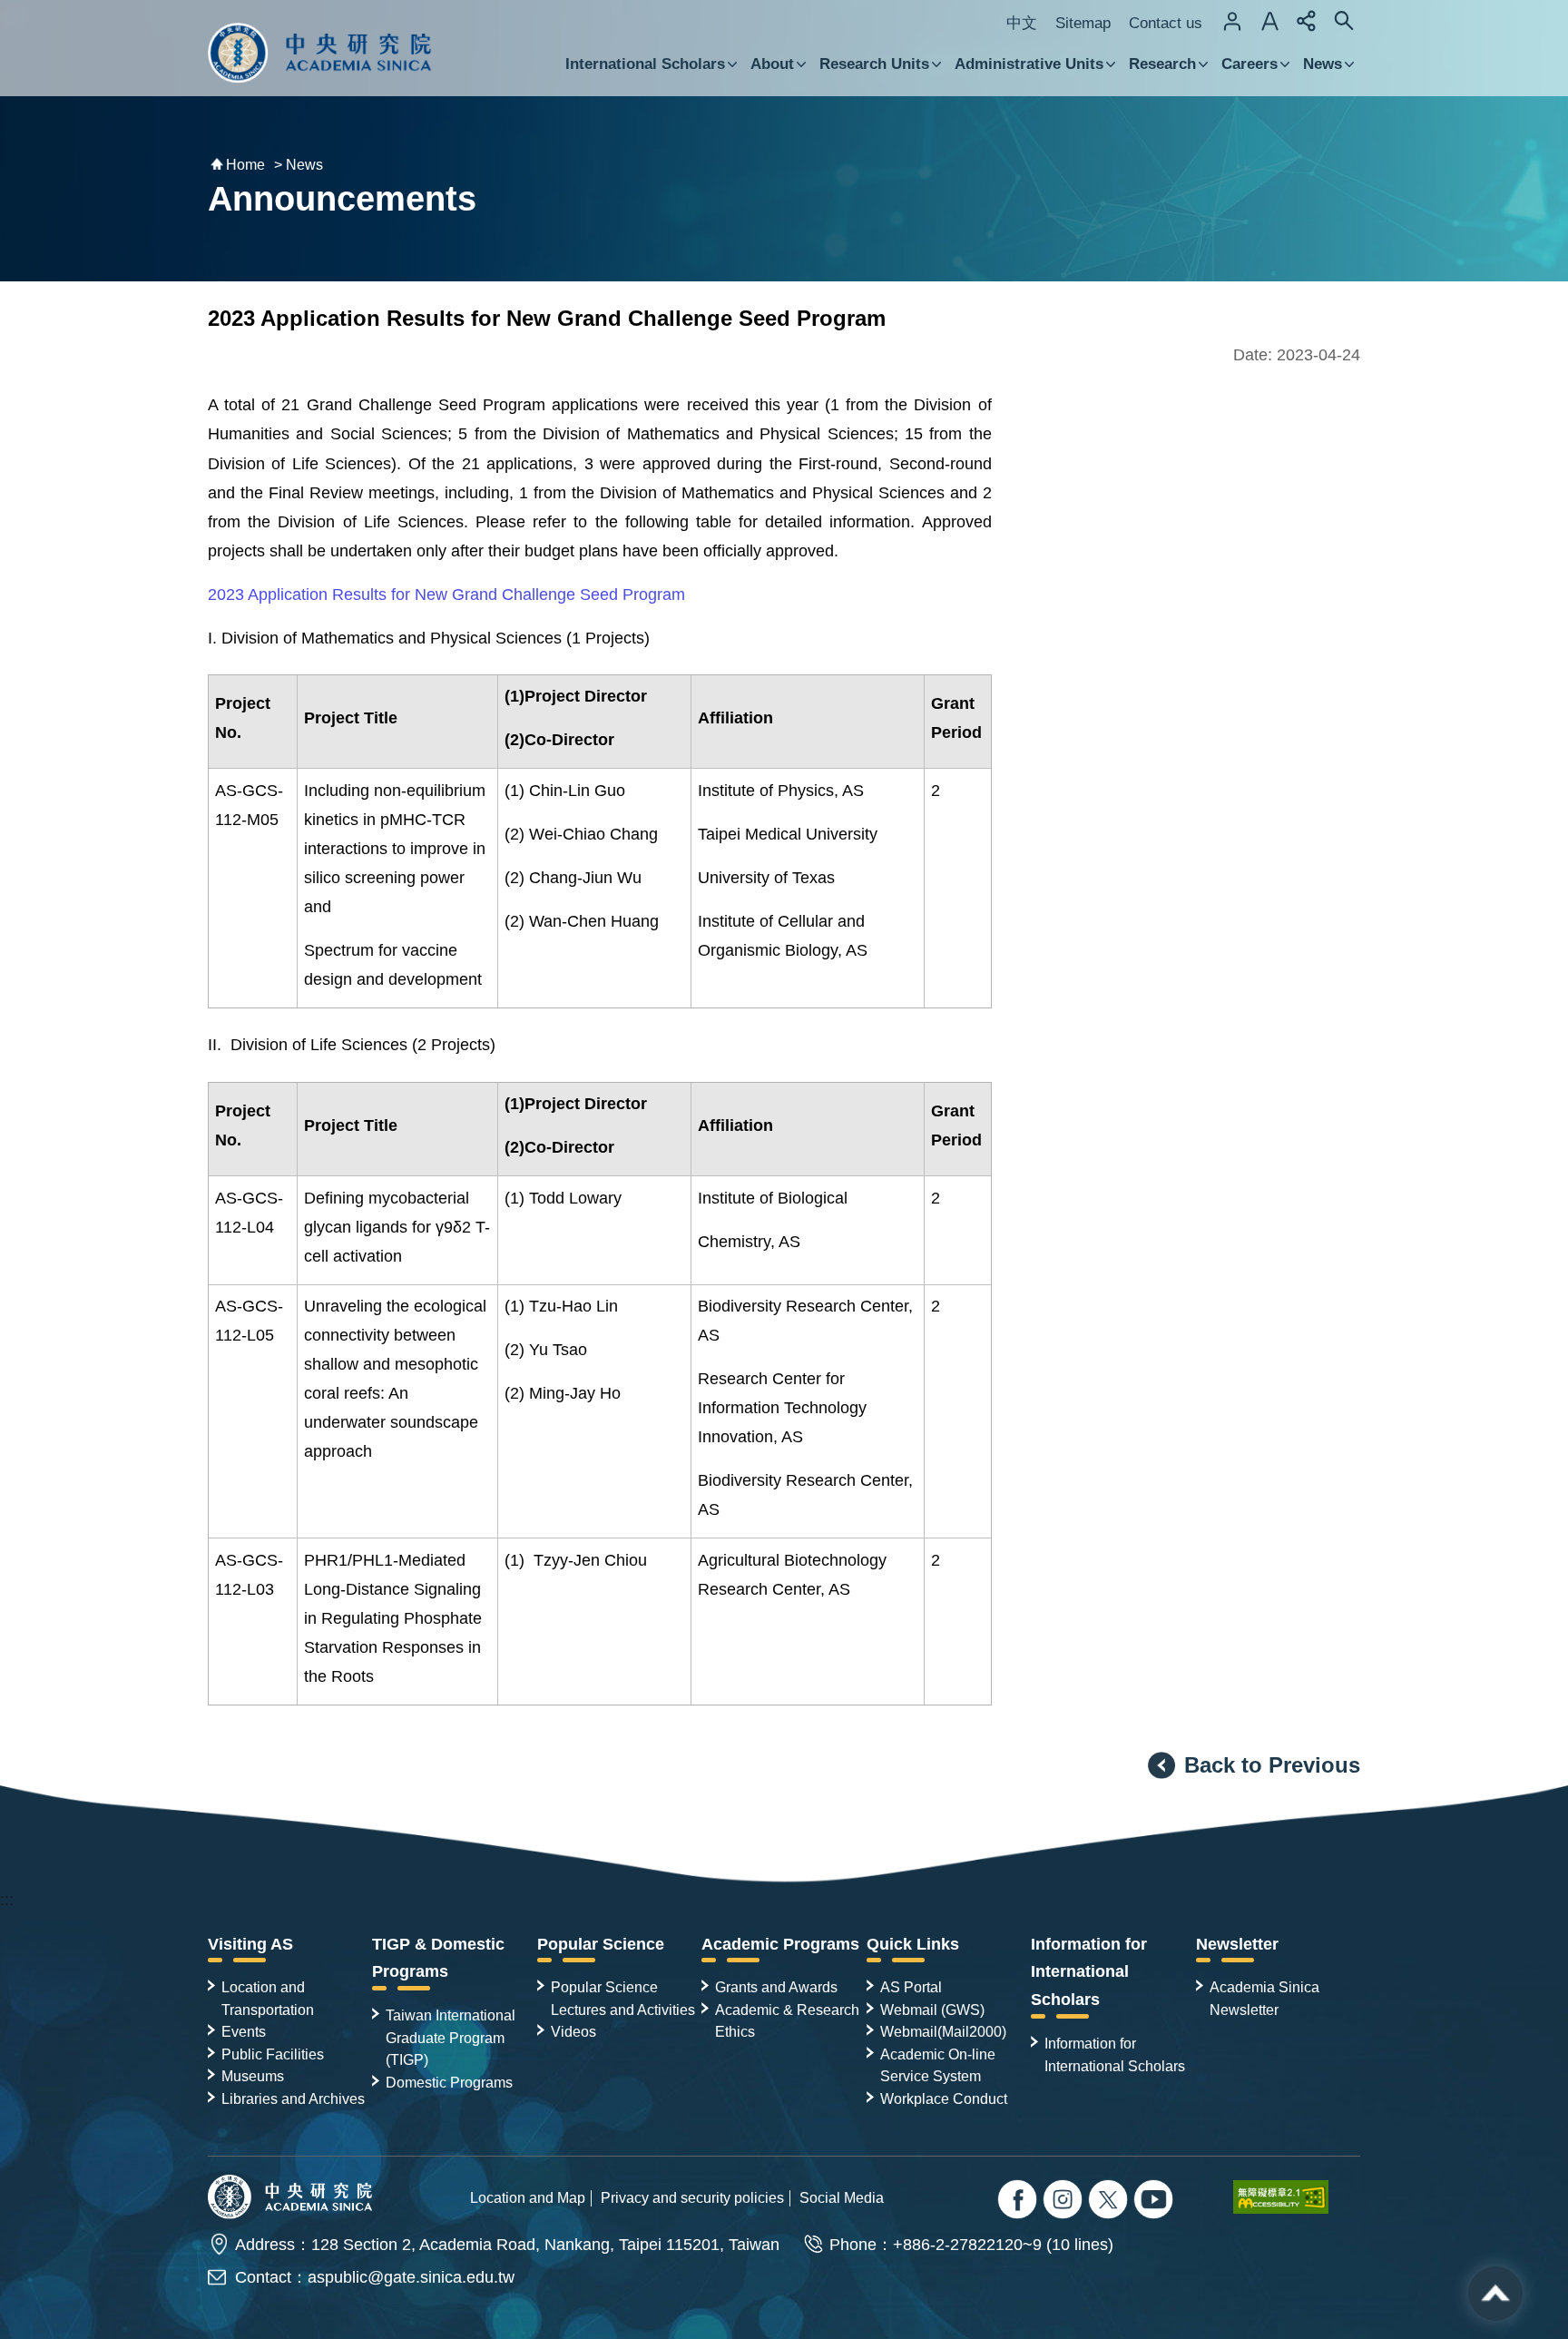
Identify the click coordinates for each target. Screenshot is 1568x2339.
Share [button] (1307, 21)
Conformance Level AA (1297, 2196)
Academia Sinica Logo (320, 53)
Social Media (842, 2197)
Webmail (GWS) (932, 2010)
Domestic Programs (449, 2082)
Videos (573, 2031)
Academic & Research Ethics (787, 2020)
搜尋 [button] (1344, 21)
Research (1162, 64)
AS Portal (911, 1987)
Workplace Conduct (944, 2098)
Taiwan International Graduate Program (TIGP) (451, 2037)
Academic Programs (780, 1944)
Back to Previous (1272, 1765)
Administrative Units (1029, 64)
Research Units (874, 64)
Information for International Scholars (1089, 1972)
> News (299, 165)
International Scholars (645, 64)
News (1323, 64)
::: (7, 1900)
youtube (1156, 2201)
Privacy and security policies (692, 2197)
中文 (1022, 23)
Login (1232, 21)
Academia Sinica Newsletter (1264, 1998)
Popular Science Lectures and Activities (623, 1998)
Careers (1249, 64)
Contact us (1166, 23)
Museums (253, 2076)
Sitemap (1083, 23)
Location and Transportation (268, 1998)
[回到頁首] (1495, 2294)
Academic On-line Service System (938, 2065)
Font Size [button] (1269, 21)
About (772, 64)
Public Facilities (273, 2054)
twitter (1065, 2201)
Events (244, 2031)
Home (245, 165)
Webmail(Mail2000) (943, 2031)
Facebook (1019, 2201)
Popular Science (601, 1944)
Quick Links (913, 1944)
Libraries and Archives (293, 2098)
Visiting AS (250, 1944)
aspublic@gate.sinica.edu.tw (411, 2277)
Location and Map (528, 2197)
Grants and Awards (776, 1987)
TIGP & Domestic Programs (438, 1958)
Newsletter (1237, 1944)
